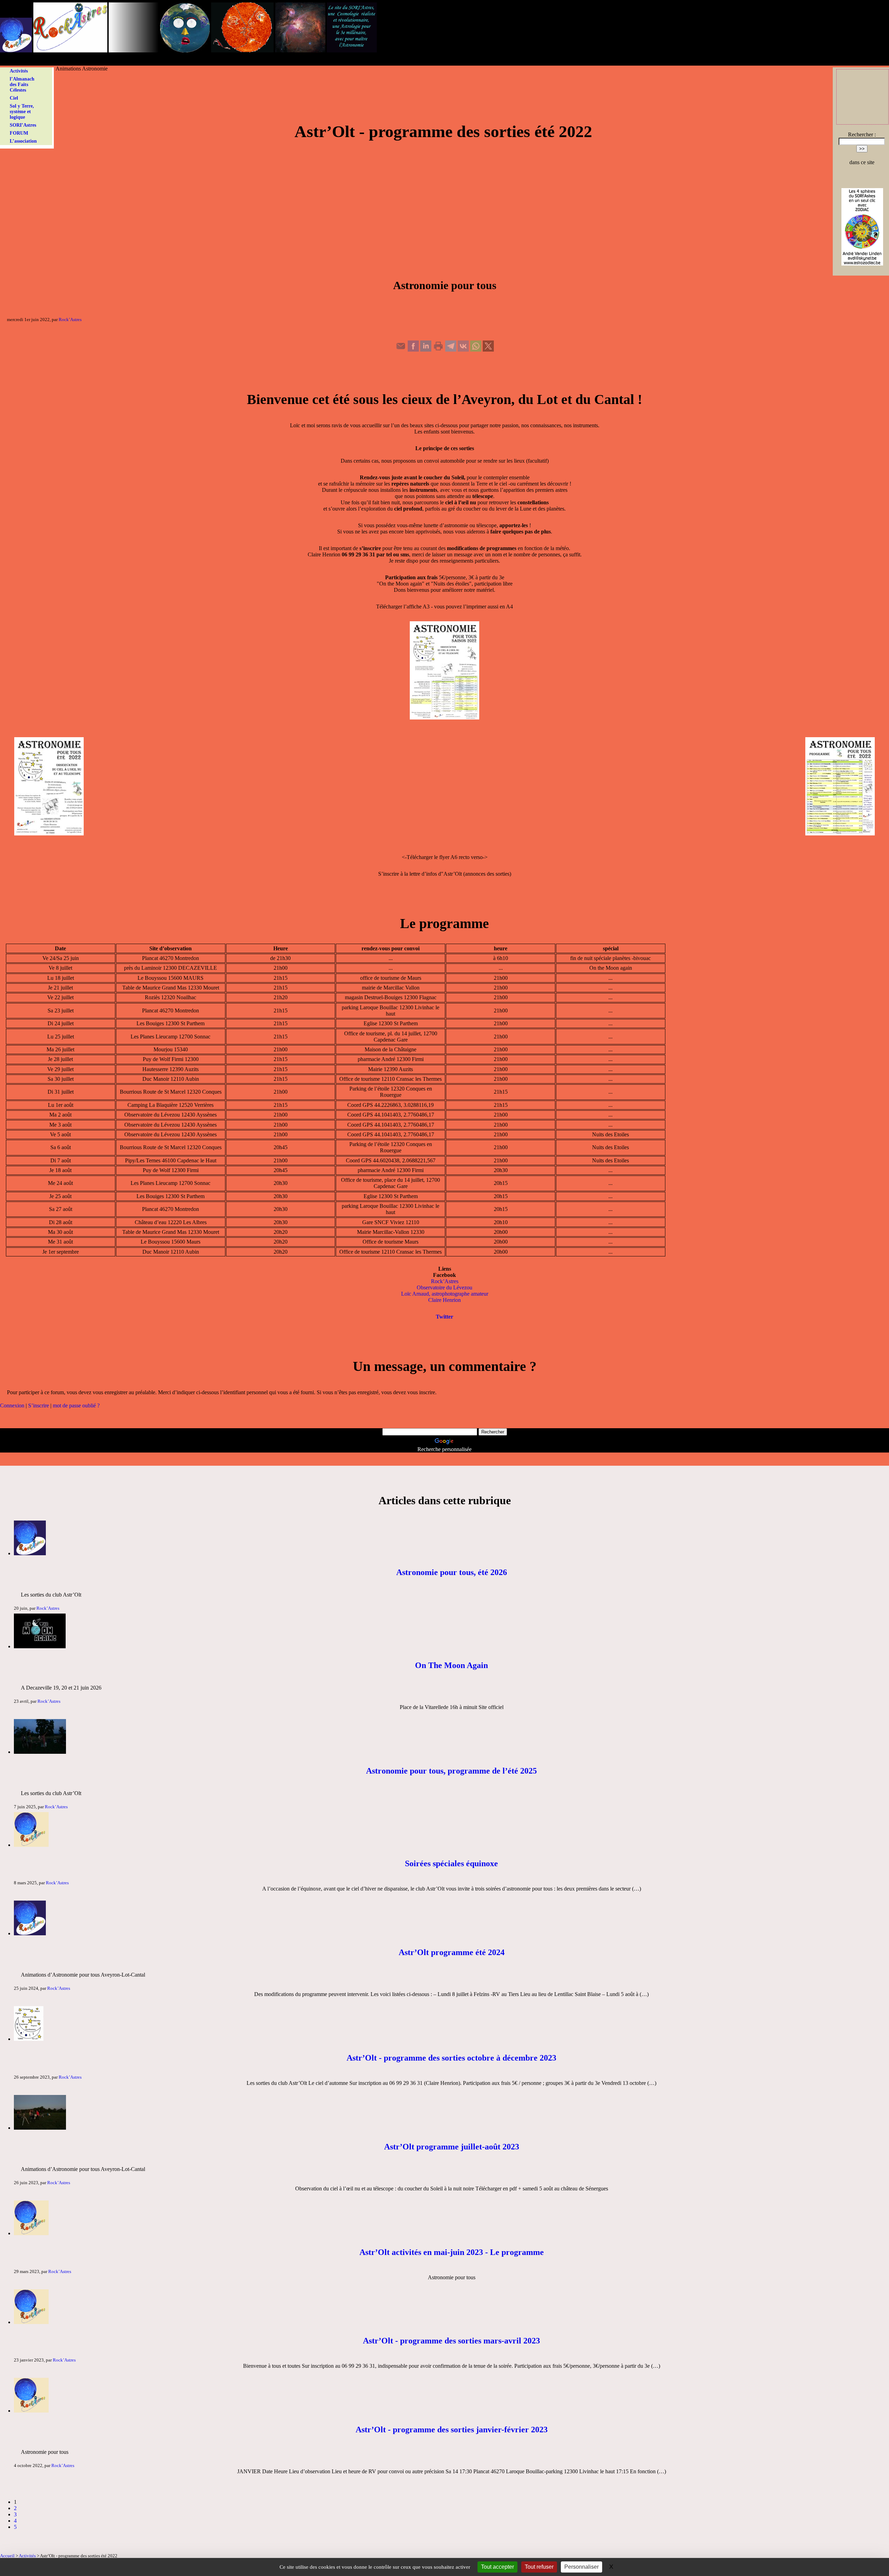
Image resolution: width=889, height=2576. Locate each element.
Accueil (7, 2556)
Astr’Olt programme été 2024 (452, 1952)
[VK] (463, 350)
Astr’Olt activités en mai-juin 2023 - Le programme (452, 2252)
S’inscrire (39, 1405)
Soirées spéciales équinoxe (451, 1863)
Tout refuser (539, 2567)
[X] (488, 350)
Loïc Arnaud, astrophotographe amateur (445, 1294)
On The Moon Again (451, 1665)
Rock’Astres (70, 319)
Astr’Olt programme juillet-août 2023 (452, 2147)
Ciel (14, 98)
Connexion (12, 1405)
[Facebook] (413, 350)
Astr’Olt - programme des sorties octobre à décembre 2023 (451, 2058)
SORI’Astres (23, 125)
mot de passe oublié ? (76, 1405)
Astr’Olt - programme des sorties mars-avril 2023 (451, 2341)
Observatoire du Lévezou (444, 1287)
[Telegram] (451, 350)
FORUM (19, 133)
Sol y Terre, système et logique (22, 112)
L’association (23, 141)
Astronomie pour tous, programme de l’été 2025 (451, 1771)
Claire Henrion (444, 1300)
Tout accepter (497, 2567)
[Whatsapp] (476, 350)
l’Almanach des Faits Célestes (22, 85)
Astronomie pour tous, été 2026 (452, 1572)
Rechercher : (862, 134)
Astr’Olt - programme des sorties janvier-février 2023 (452, 2430)
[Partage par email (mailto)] (401, 350)
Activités (19, 71)
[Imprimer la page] (438, 350)
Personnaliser (581, 2567)
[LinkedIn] (426, 350)
